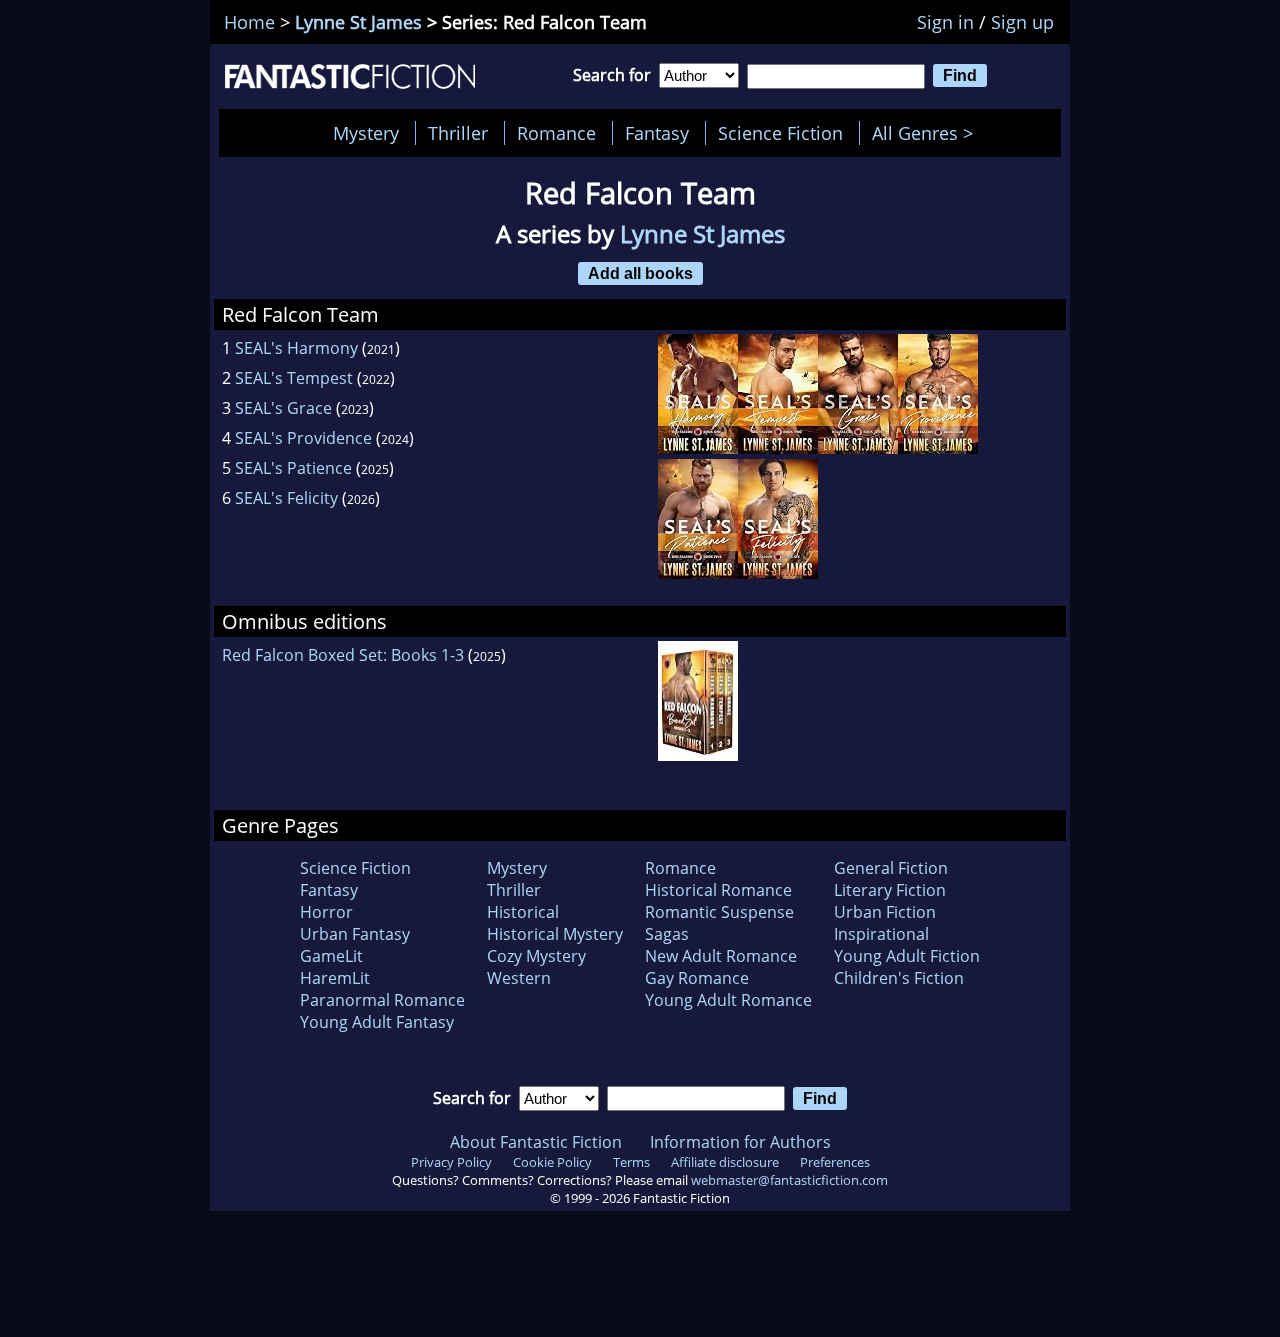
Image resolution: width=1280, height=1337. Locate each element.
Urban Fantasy (355, 934)
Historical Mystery (555, 934)
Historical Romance (718, 890)
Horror (326, 912)
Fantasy (657, 133)
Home (249, 22)
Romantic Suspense (719, 912)
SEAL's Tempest (294, 378)
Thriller (458, 133)
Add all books (640, 273)
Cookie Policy (552, 1162)
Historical (523, 912)
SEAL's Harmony (296, 348)
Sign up (1022, 22)
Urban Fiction (885, 912)
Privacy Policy (451, 1162)
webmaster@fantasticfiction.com (789, 1180)
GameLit (331, 956)
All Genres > (927, 133)
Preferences (835, 1162)
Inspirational (881, 934)
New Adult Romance (721, 956)
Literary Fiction (890, 890)
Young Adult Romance (728, 1000)
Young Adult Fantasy (377, 1022)
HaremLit (335, 978)
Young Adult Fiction (907, 956)
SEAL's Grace (283, 408)
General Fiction (891, 868)
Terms (631, 1162)
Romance (556, 133)
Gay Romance (697, 978)
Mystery (366, 133)
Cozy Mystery (536, 956)
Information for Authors (740, 1142)
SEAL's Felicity (286, 498)
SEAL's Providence (303, 438)
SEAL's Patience (293, 468)
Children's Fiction (899, 978)
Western (519, 978)
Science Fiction (780, 133)
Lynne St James (358, 22)
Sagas (667, 934)
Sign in (945, 22)
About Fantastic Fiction (536, 1142)
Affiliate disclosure (725, 1162)
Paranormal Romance (382, 1000)
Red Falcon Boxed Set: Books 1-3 (343, 655)
